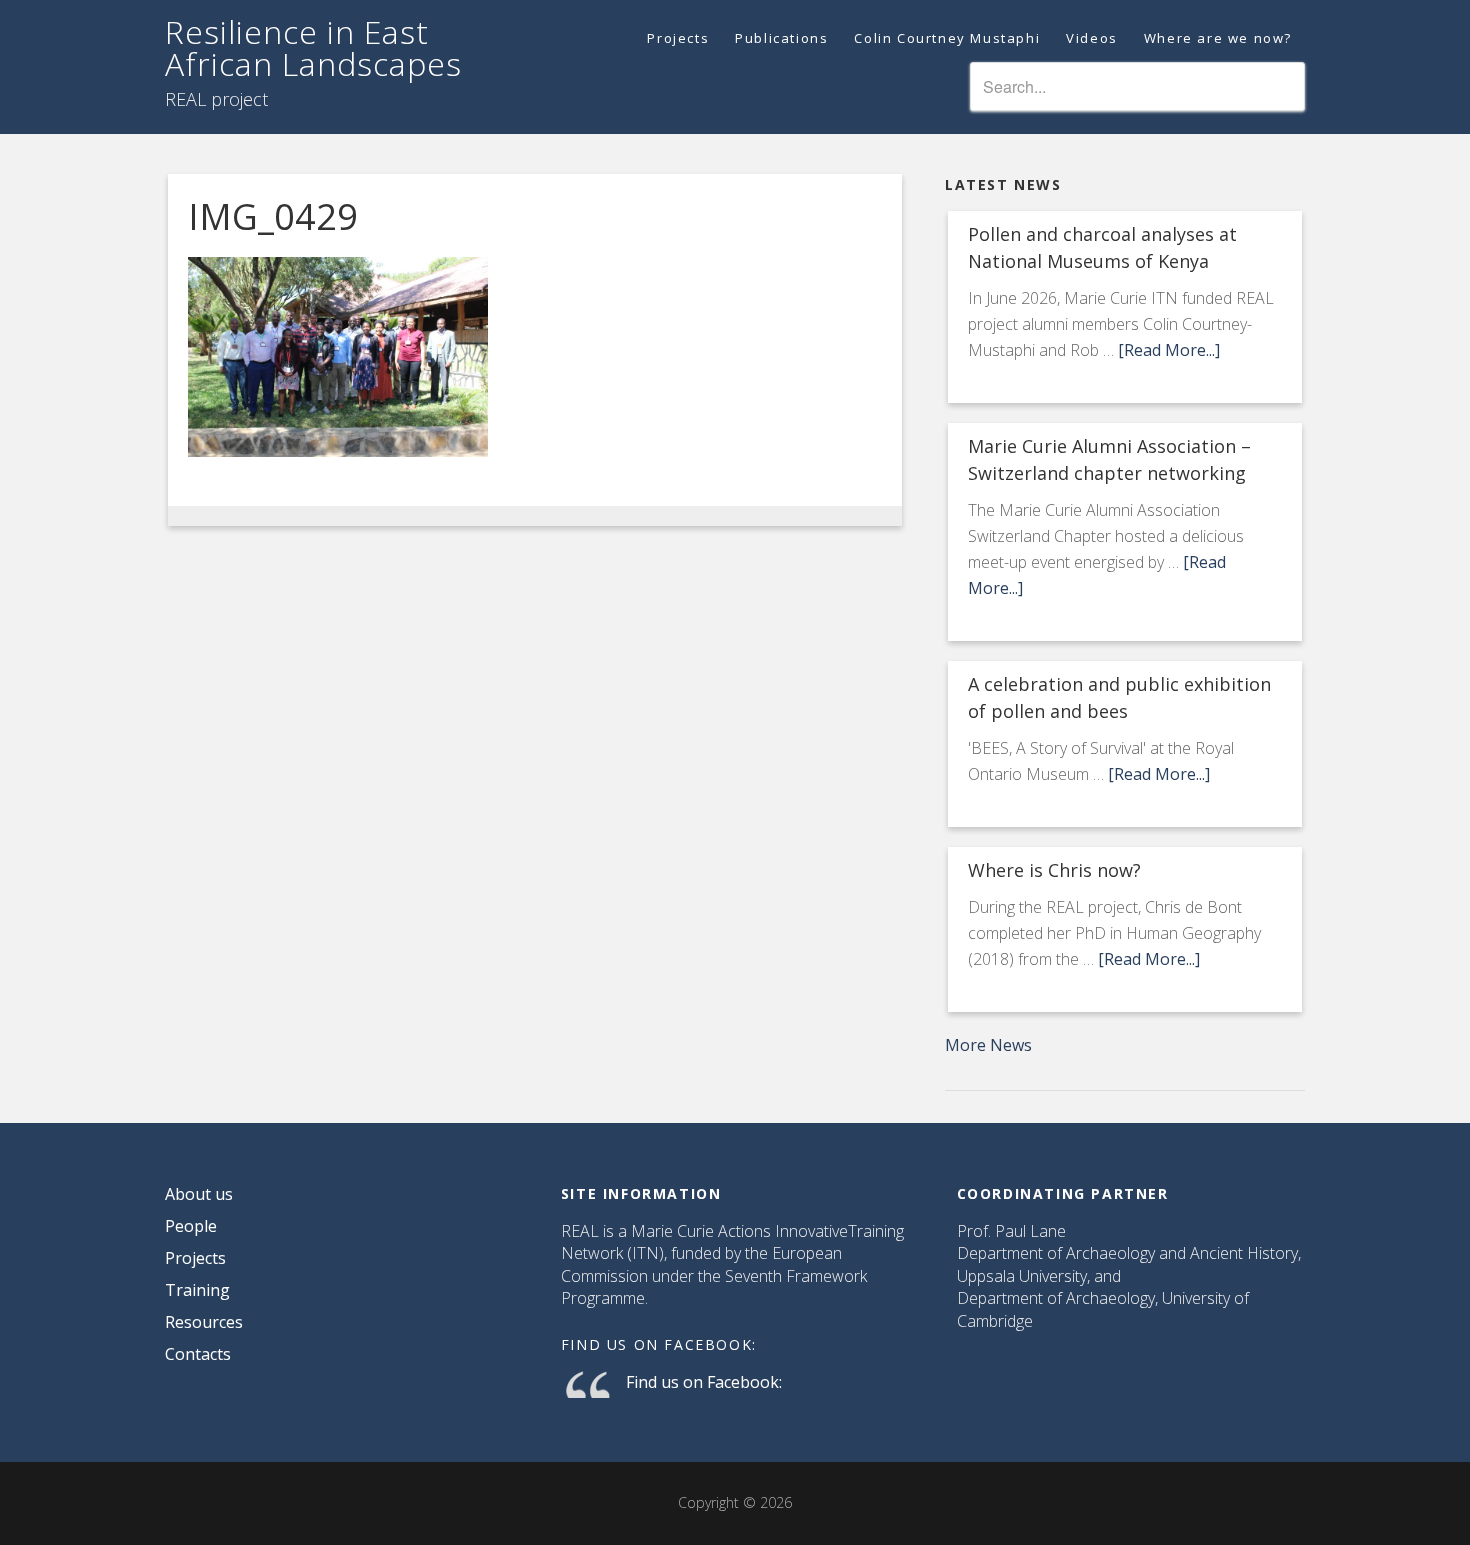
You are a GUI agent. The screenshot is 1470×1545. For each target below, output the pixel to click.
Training (197, 1290)
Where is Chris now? (1054, 870)
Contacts (198, 1354)
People (191, 1226)
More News (988, 1045)
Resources (204, 1322)
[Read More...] (1169, 350)
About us (199, 1194)
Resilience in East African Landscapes (313, 47)
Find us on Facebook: (659, 1344)
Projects (195, 1258)
